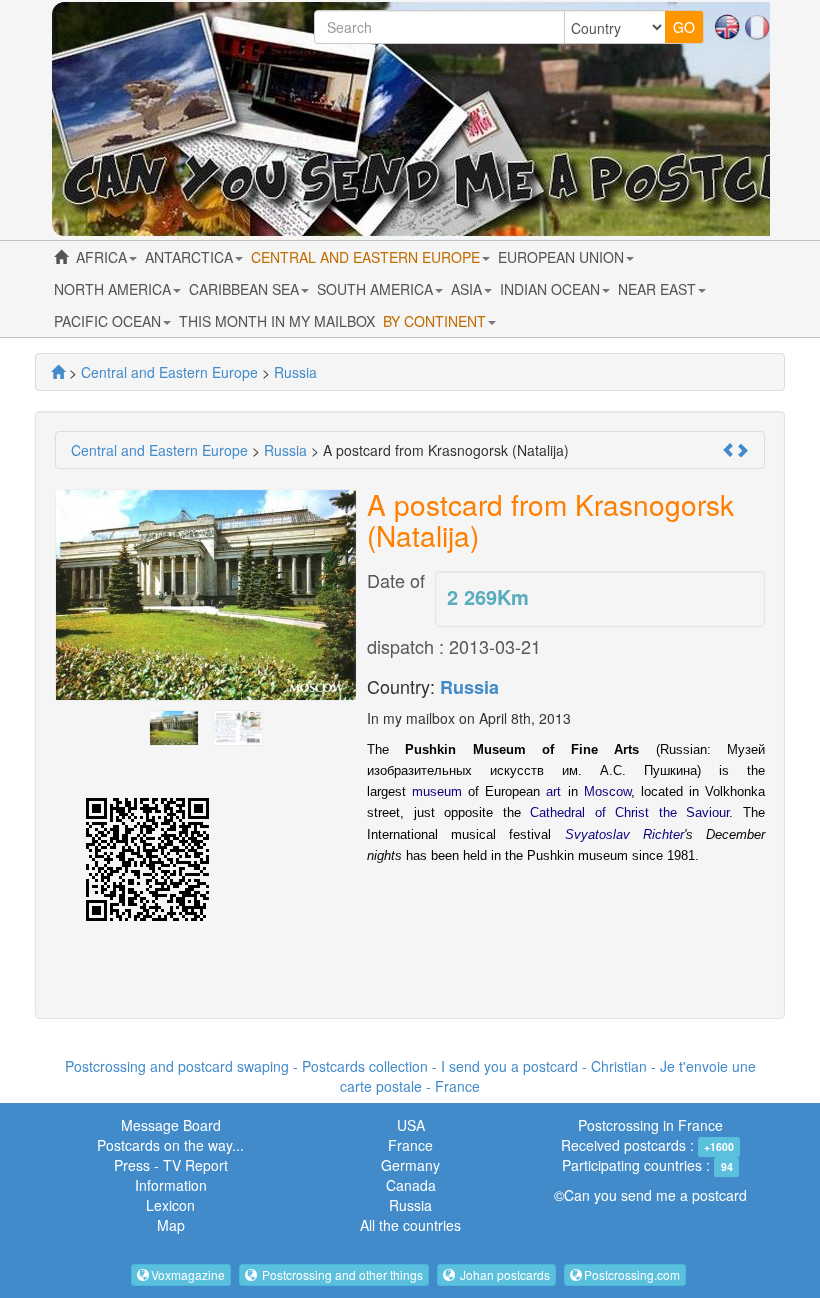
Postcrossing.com (632, 1274)
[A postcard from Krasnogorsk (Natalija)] (174, 725)
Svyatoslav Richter (624, 834)
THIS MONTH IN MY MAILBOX (277, 321)
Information (171, 1185)
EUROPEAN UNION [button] (563, 257)
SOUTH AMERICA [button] (377, 289)
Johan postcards (503, 1274)
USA (411, 1125)
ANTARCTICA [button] (191, 257)
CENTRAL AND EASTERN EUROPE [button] (367, 257)
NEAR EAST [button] (659, 289)
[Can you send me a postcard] (58, 372)
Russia (469, 687)
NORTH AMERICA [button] (114, 289)
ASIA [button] (468, 289)
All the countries (410, 1225)
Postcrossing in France (650, 1125)
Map (171, 1225)
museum (437, 791)
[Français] (757, 25)
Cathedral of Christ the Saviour (629, 812)
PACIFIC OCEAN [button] (109, 321)
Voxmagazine (188, 1274)
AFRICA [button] (103, 257)
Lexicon (170, 1205)
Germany (410, 1165)
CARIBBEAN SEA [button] (246, 289)
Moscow (607, 791)
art (553, 791)
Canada (411, 1185)
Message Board (171, 1125)
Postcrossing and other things (341, 1274)
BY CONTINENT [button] (436, 321)
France (410, 1145)
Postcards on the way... (170, 1145)
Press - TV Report (171, 1165)
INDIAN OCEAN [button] (552, 289)
